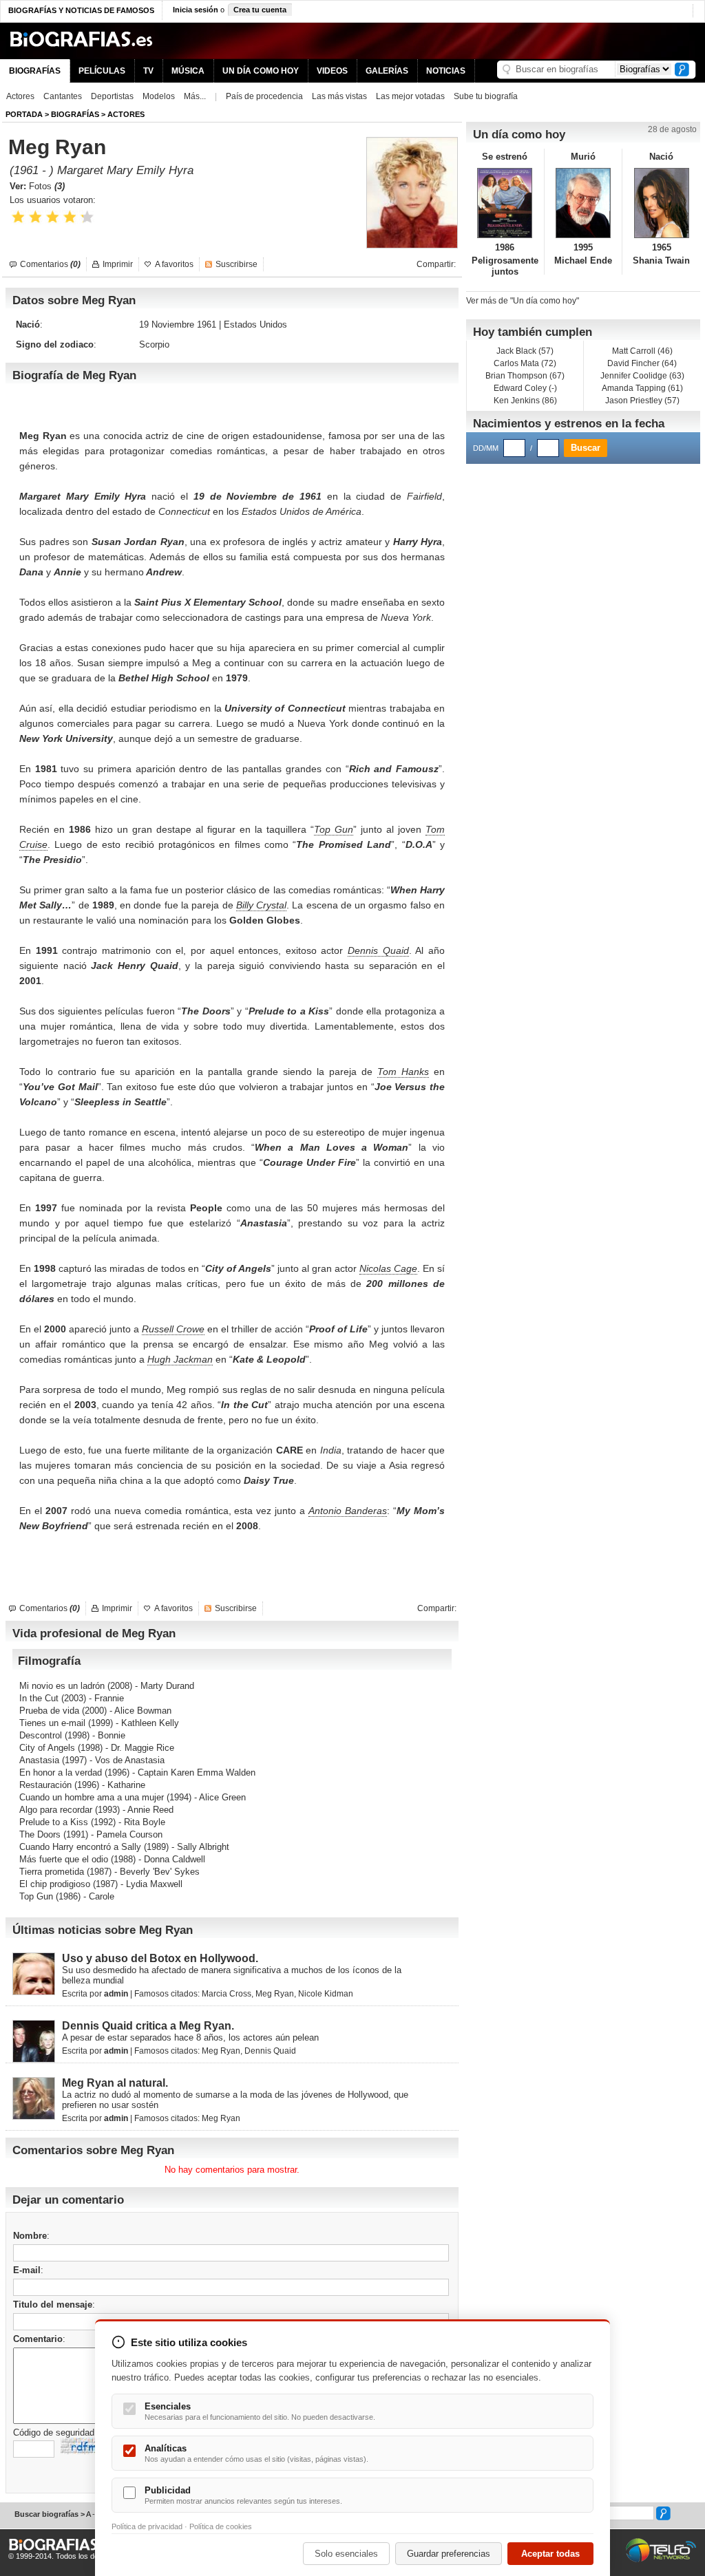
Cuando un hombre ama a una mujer (92, 1797)
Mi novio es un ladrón (62, 1686)
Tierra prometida (52, 1872)
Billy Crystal (261, 905)
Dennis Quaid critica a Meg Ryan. (148, 2026)
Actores (20, 96)
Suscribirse (236, 264)
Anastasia (39, 1760)
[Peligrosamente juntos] (505, 203)
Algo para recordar (56, 1810)
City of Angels (47, 1748)
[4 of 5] (70, 217)
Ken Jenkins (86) (525, 401)
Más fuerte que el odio (64, 1859)
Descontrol (41, 1735)
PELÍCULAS (102, 71)
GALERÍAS (387, 71)
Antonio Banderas (348, 1511)
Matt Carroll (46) (642, 351)
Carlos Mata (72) (525, 363)
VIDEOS (332, 71)
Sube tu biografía (486, 96)
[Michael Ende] (583, 203)
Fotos (47, 186)
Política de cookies (221, 2526)
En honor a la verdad (61, 1773)
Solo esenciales (346, 2554)
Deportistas (112, 96)
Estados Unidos (255, 324)
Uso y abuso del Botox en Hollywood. (160, 1958)
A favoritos (174, 264)
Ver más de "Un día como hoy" (523, 301)
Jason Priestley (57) (642, 401)
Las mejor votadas (410, 96)
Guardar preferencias (449, 2554)
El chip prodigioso (55, 1884)
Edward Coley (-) (525, 388)
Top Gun (334, 829)
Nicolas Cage (388, 1268)
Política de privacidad (147, 2526)
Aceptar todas (550, 2554)
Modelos (159, 96)
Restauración (45, 1785)
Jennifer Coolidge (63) (642, 376)
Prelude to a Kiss (54, 1822)
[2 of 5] (35, 217)
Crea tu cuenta (260, 10)
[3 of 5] (53, 217)
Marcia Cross (227, 1994)
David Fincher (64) (642, 363)
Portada (24, 114)
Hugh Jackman (180, 1359)
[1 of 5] (18, 217)
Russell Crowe (173, 1329)
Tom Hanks (403, 1072)
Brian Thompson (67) (525, 376)
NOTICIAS (446, 71)
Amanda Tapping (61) (642, 388)
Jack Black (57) (525, 351)
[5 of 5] (87, 217)
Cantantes (63, 96)
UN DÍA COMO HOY (261, 71)
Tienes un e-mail (52, 1723)
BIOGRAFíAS (75, 114)
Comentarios (50, 264)
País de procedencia (264, 96)
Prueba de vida (49, 1711)
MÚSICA (188, 71)
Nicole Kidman (326, 1994)
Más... (195, 96)
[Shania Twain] (661, 203)
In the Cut (39, 1698)
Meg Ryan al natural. (115, 2083)
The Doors (40, 1834)
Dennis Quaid (378, 950)
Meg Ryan (275, 1994)
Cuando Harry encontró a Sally (80, 1847)
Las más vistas (339, 96)
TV (148, 71)
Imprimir (118, 264)
